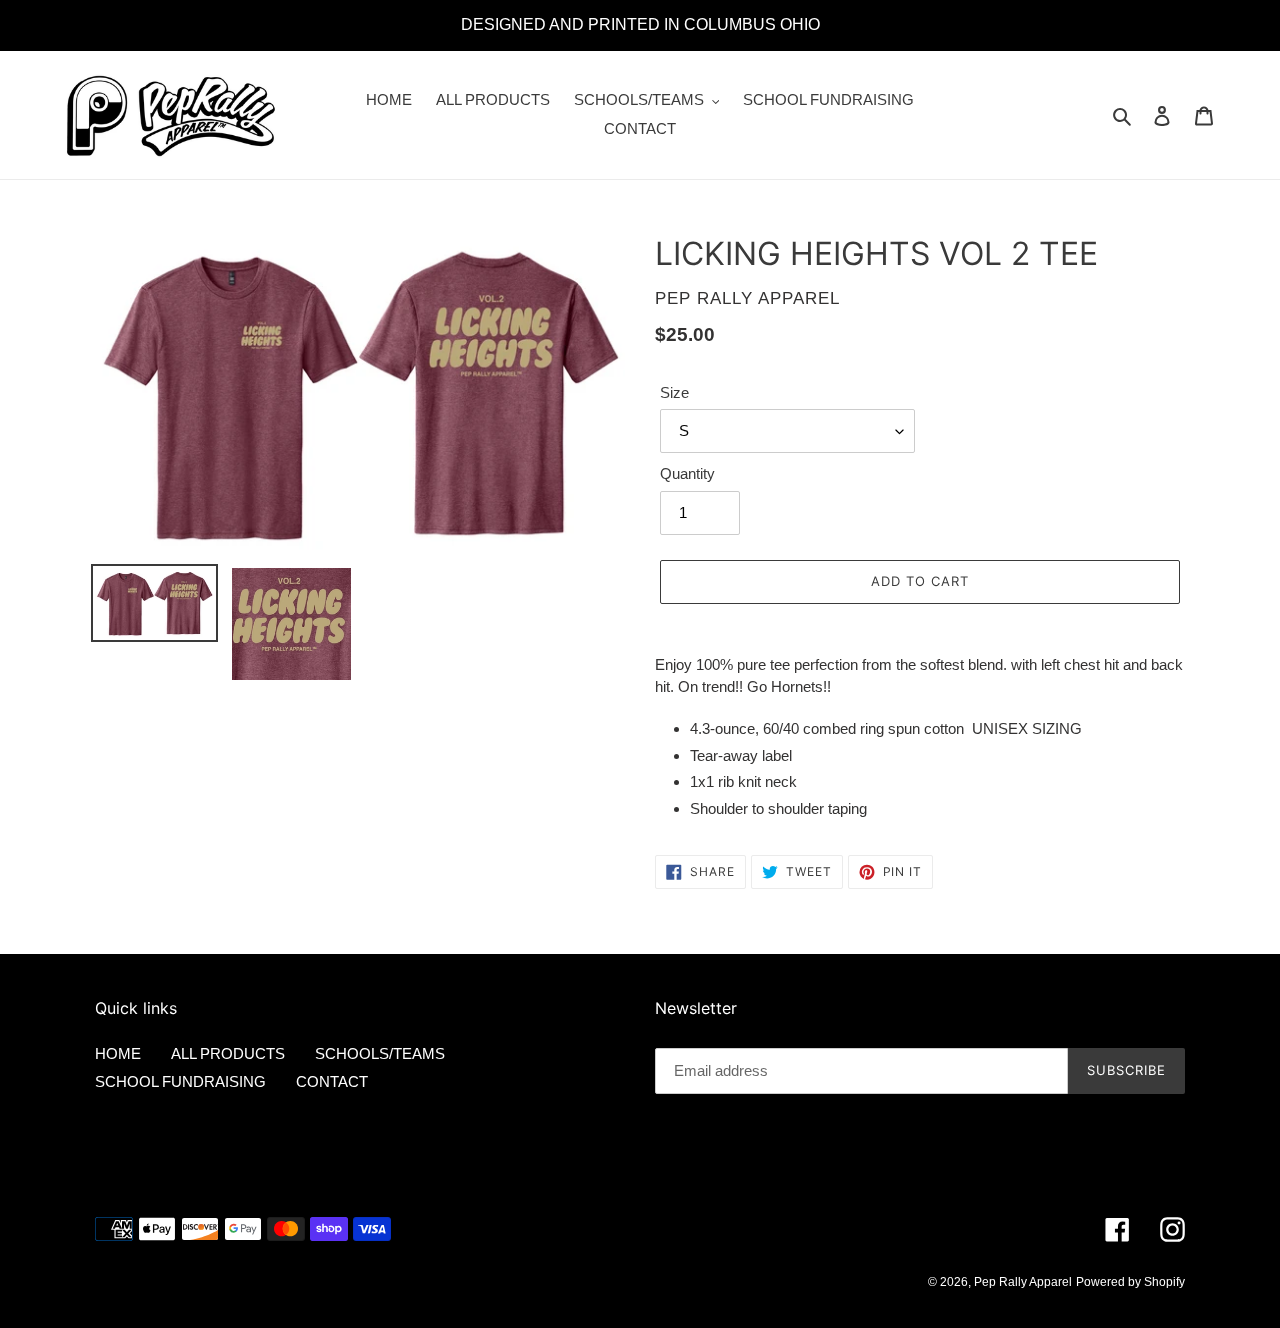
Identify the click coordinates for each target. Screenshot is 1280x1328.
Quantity (687, 473)
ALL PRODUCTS (228, 1053)
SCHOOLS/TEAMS (380, 1053)
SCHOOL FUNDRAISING (180, 1081)
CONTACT (332, 1081)
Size (674, 392)
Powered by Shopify (1130, 1282)
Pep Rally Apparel (1023, 1282)
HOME (118, 1053)
